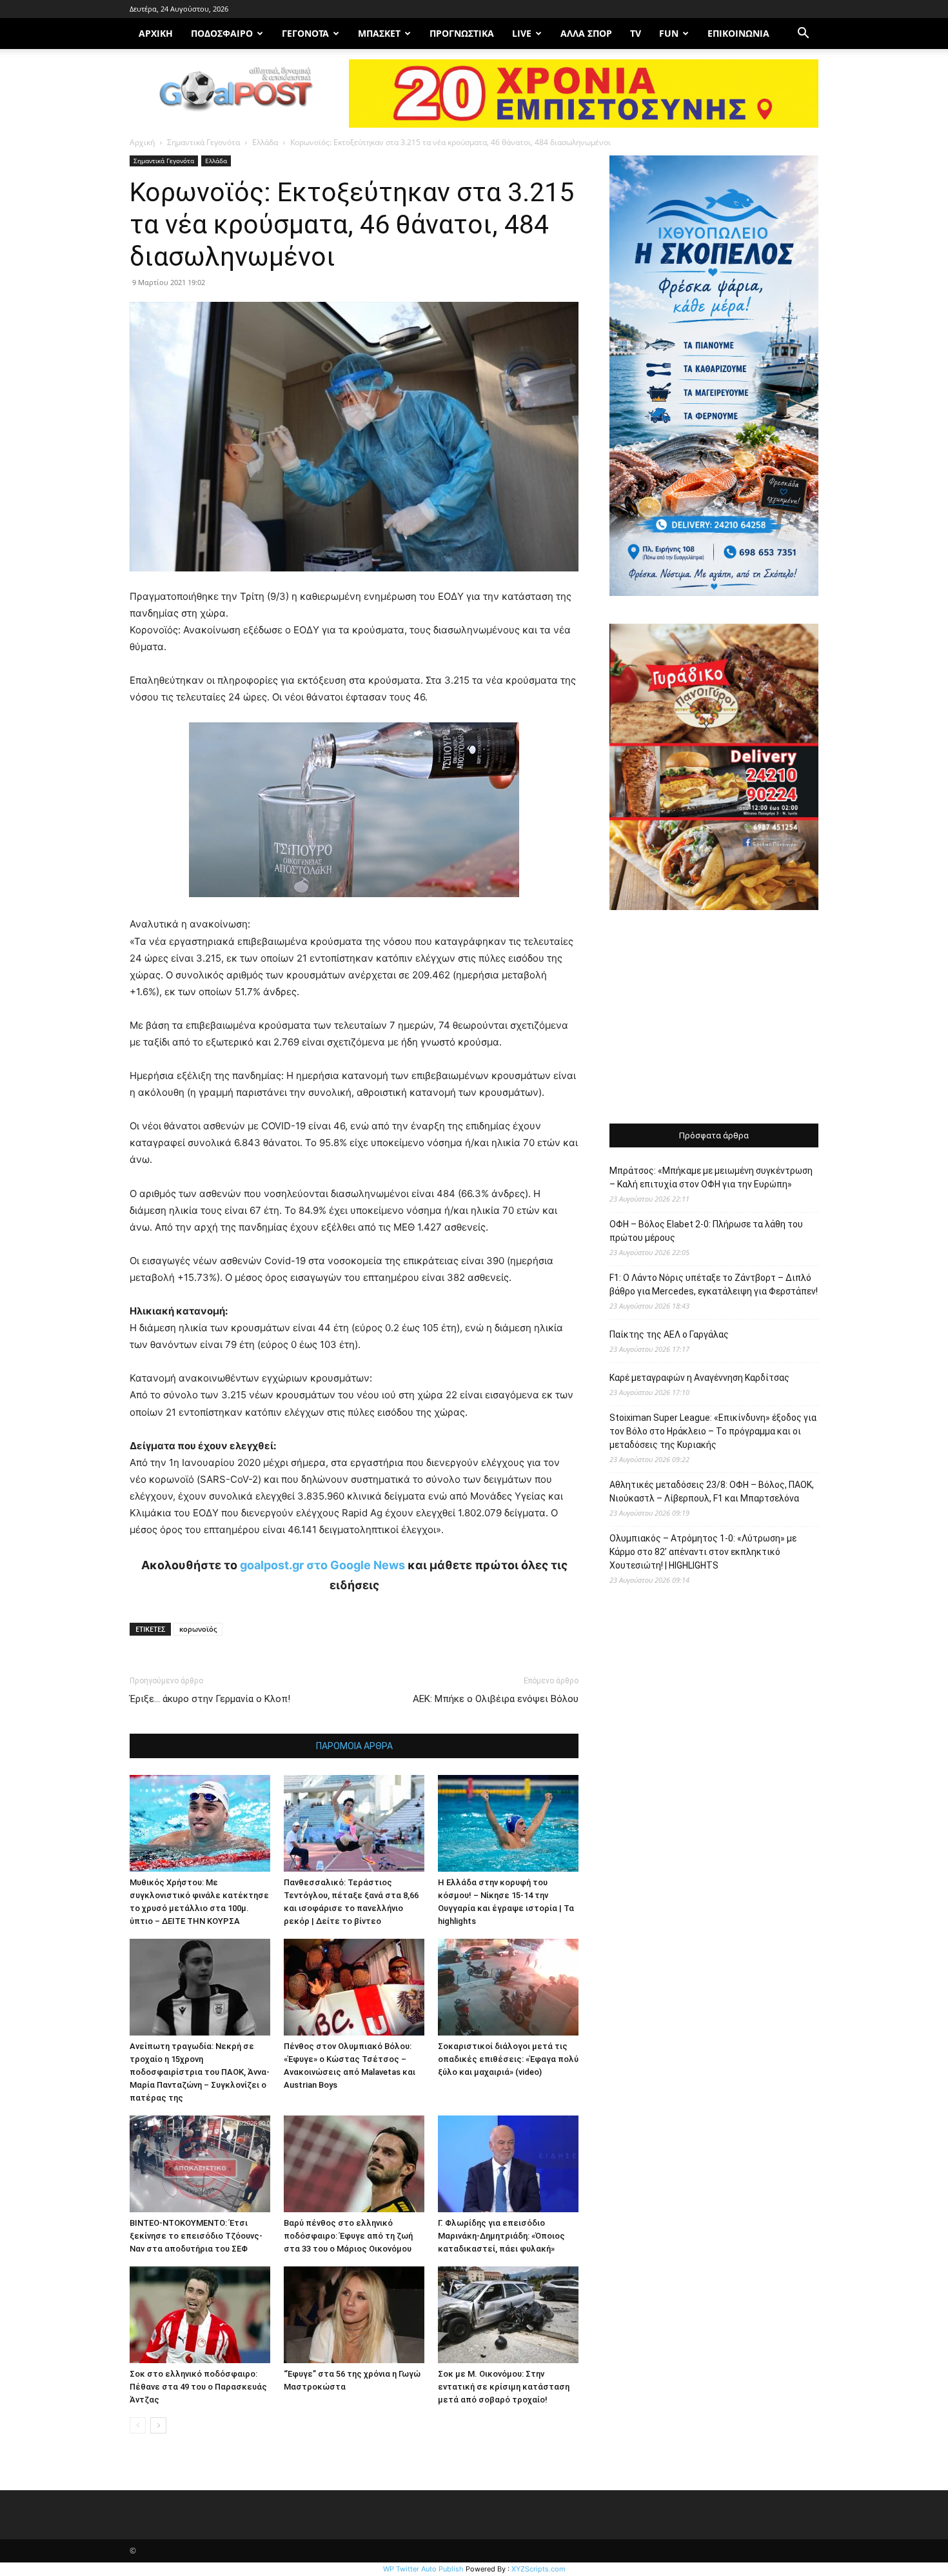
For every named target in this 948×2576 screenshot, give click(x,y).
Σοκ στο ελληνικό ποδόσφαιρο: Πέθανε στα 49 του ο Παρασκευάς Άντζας (198, 2387)
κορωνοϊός (198, 1629)
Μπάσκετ (379, 33)
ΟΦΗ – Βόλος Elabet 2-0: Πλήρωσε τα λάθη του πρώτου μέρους (706, 1231)
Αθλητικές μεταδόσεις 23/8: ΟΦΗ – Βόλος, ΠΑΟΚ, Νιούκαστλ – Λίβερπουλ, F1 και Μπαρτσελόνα (712, 1491)
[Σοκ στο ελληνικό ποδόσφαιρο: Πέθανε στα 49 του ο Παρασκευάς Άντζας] (200, 2315)
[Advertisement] (714, 1018)
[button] (803, 35)
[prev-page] (138, 2425)
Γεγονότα (305, 33)
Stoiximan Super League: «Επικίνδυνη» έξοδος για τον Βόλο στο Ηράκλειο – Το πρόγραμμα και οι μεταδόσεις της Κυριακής (713, 1431)
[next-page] (158, 2425)
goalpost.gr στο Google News (322, 1565)
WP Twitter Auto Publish (423, 2569)
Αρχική (142, 142)
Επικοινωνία (738, 33)
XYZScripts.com (538, 2569)
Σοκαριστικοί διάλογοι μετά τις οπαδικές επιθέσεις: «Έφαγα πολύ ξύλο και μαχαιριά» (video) (508, 2059)
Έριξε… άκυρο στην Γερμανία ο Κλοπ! (210, 1699)
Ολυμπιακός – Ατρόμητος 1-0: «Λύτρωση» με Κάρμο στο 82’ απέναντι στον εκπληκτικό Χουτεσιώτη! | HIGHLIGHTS (703, 1552)
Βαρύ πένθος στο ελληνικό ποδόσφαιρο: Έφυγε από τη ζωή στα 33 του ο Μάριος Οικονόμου (348, 2236)
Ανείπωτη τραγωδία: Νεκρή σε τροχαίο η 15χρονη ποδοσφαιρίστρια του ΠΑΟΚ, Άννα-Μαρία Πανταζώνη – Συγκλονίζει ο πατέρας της (200, 2072)
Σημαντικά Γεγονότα (203, 142)
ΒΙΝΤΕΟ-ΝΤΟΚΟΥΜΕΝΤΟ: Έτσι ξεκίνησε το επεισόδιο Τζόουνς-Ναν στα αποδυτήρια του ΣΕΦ (196, 2236)
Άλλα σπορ (586, 33)
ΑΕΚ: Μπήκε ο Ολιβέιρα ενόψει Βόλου (496, 1699)
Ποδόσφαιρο (222, 33)
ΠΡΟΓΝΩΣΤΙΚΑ (462, 33)
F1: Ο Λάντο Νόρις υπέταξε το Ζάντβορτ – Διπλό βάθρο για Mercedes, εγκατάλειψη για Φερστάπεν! (714, 1284)
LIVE (522, 33)
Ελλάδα (265, 142)
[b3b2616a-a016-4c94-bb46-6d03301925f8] (354, 907)
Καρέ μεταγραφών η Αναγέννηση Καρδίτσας (699, 1378)
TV (636, 33)
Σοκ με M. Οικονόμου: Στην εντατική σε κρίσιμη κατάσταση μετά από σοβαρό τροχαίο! (504, 2387)
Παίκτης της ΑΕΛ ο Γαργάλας (669, 1334)
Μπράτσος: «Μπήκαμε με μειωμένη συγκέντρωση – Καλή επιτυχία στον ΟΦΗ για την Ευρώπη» (711, 1177)
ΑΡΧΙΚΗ (156, 33)
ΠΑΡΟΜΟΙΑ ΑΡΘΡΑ (354, 1746)
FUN (669, 33)
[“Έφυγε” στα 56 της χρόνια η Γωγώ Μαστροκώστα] (354, 2315)
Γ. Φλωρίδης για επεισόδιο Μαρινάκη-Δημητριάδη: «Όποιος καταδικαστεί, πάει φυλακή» (501, 2236)
